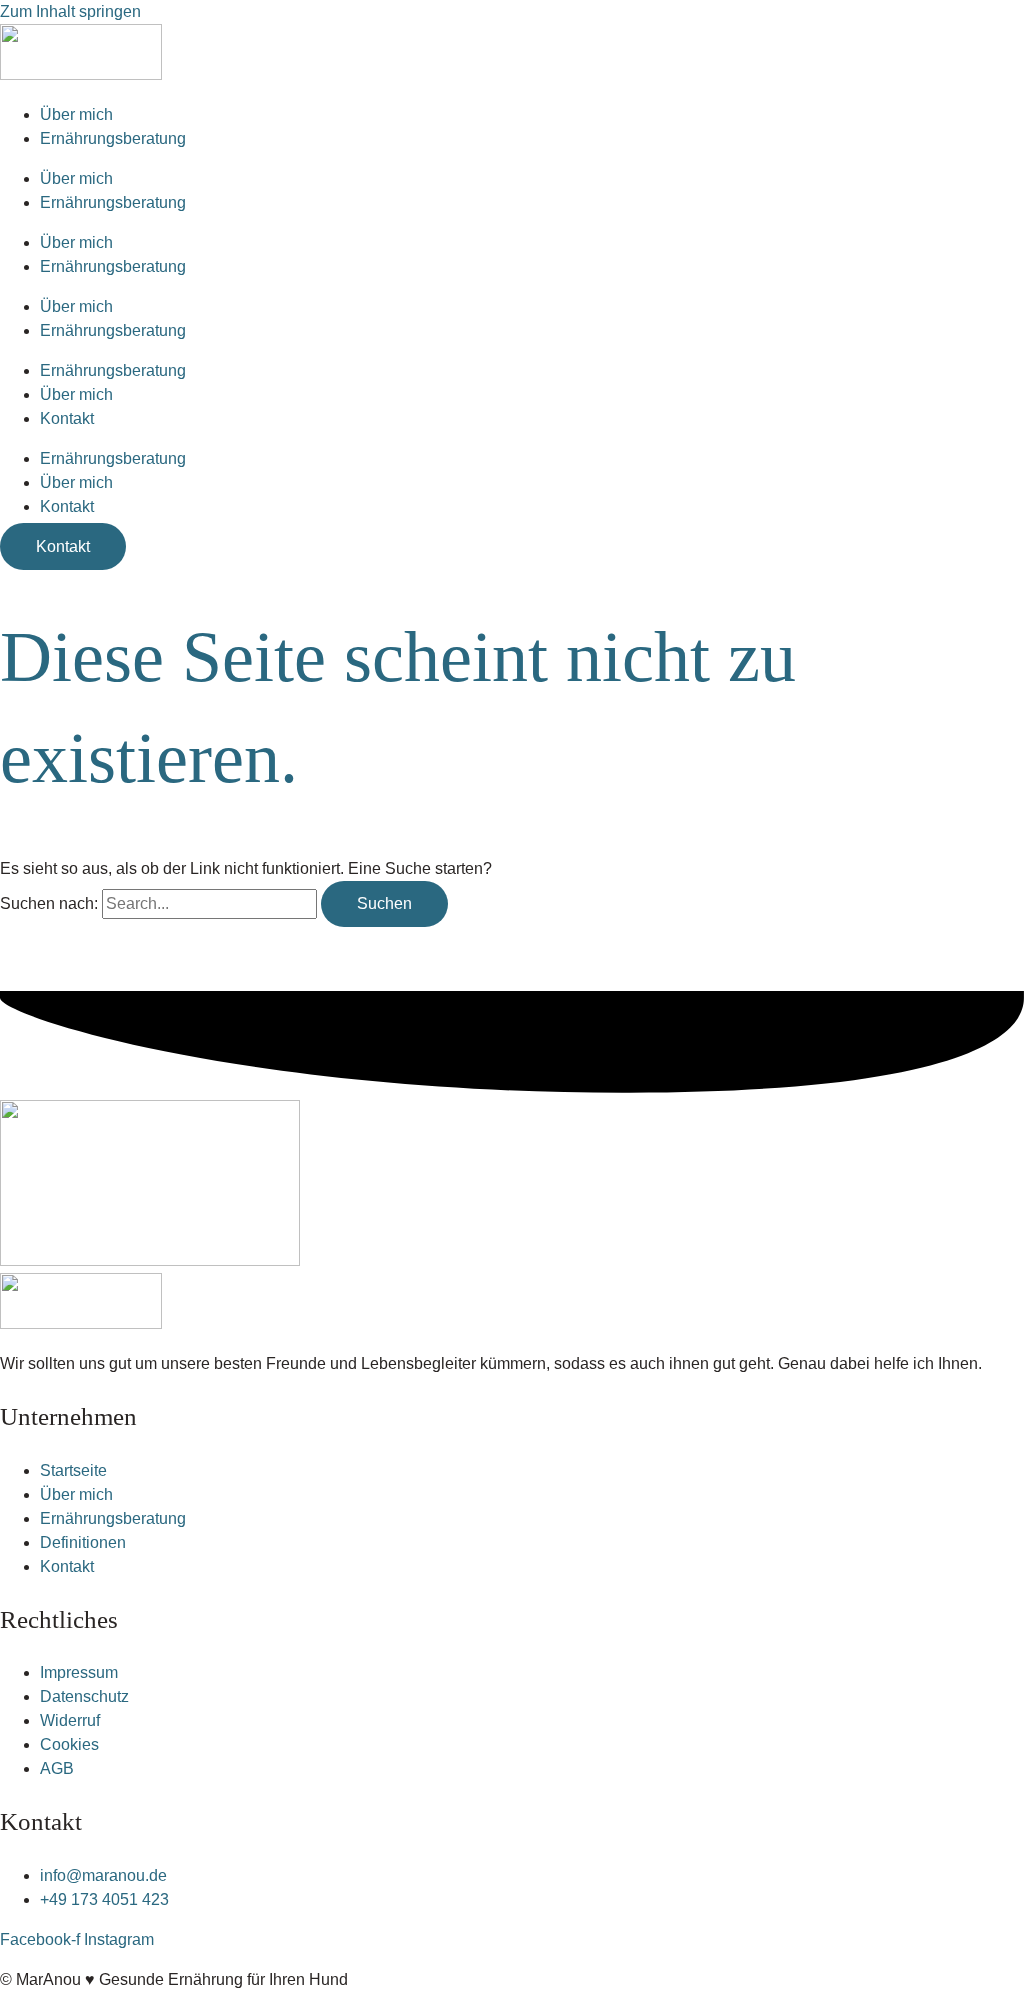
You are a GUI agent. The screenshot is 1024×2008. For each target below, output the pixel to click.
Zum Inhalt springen (70, 11)
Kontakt (67, 418)
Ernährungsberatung (113, 138)
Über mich (76, 114)
